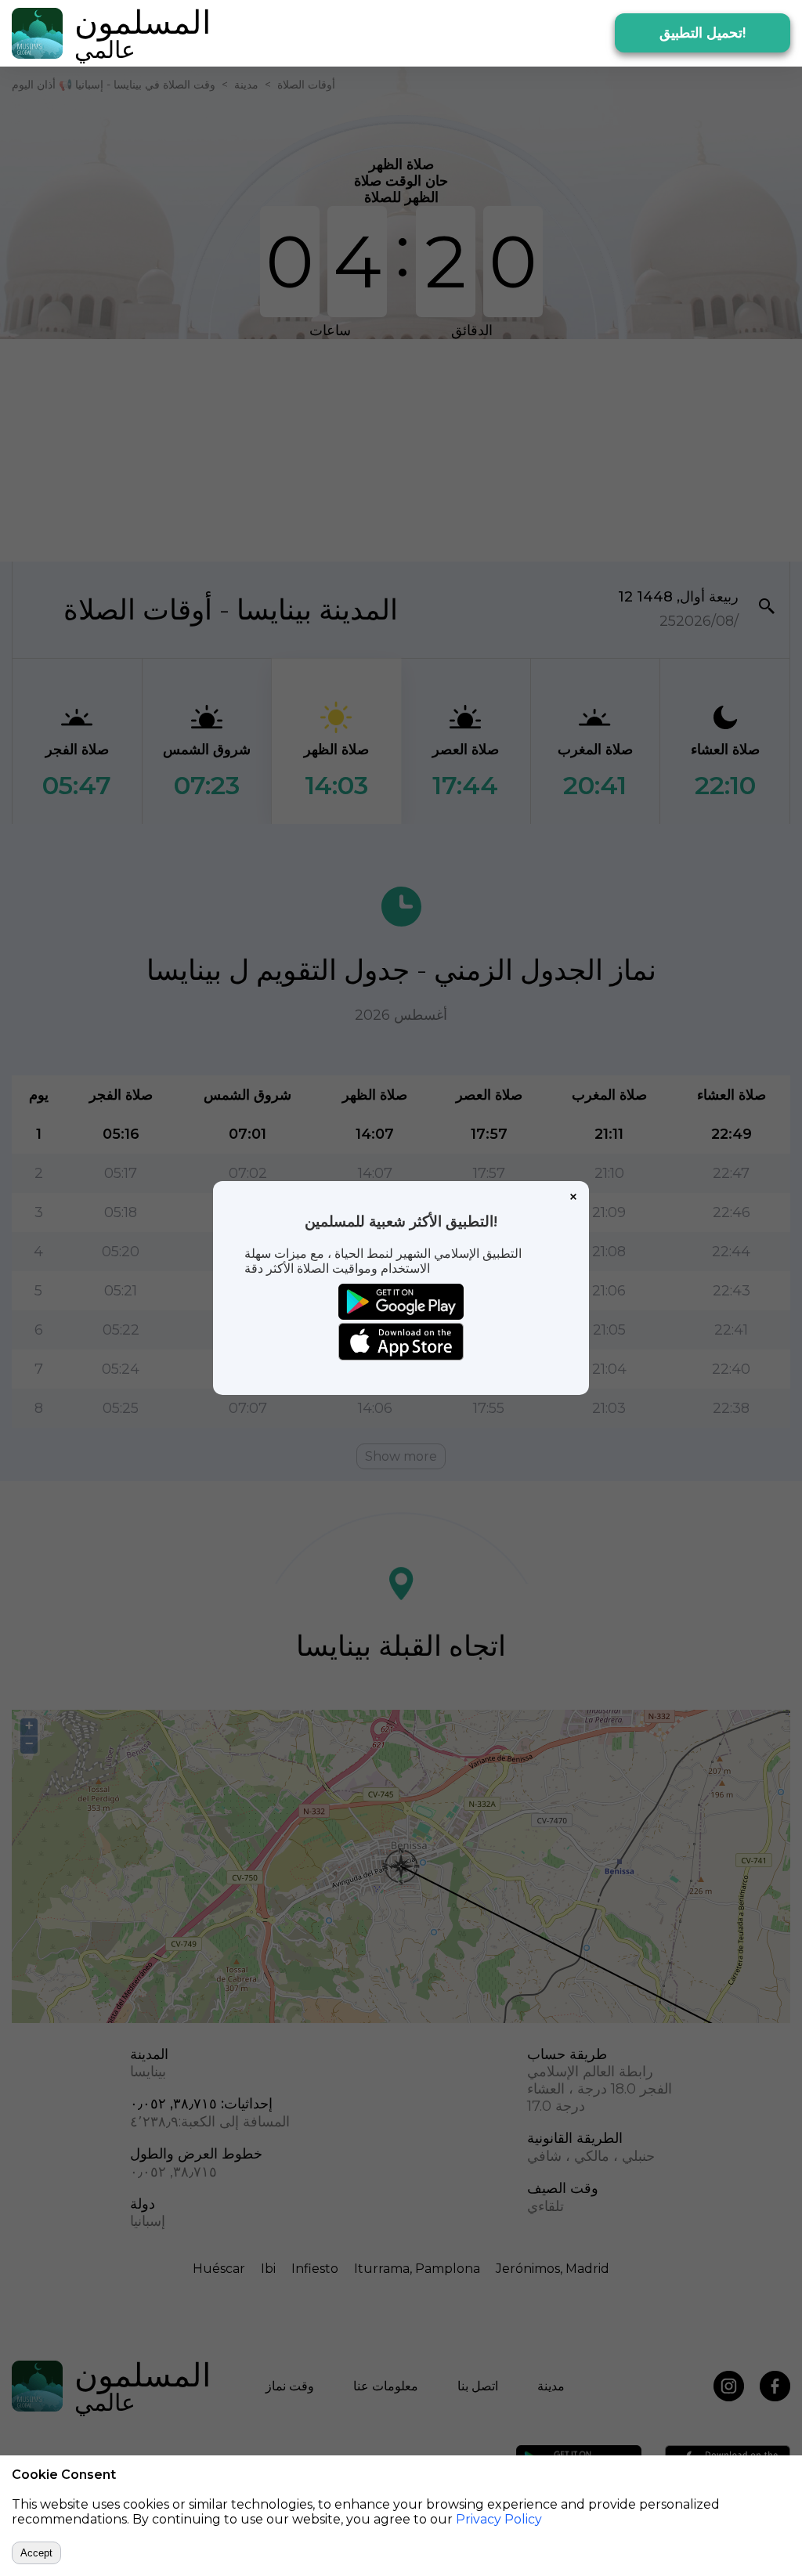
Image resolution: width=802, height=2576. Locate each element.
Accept (36, 2553)
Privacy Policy (499, 2519)
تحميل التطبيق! (703, 33)
